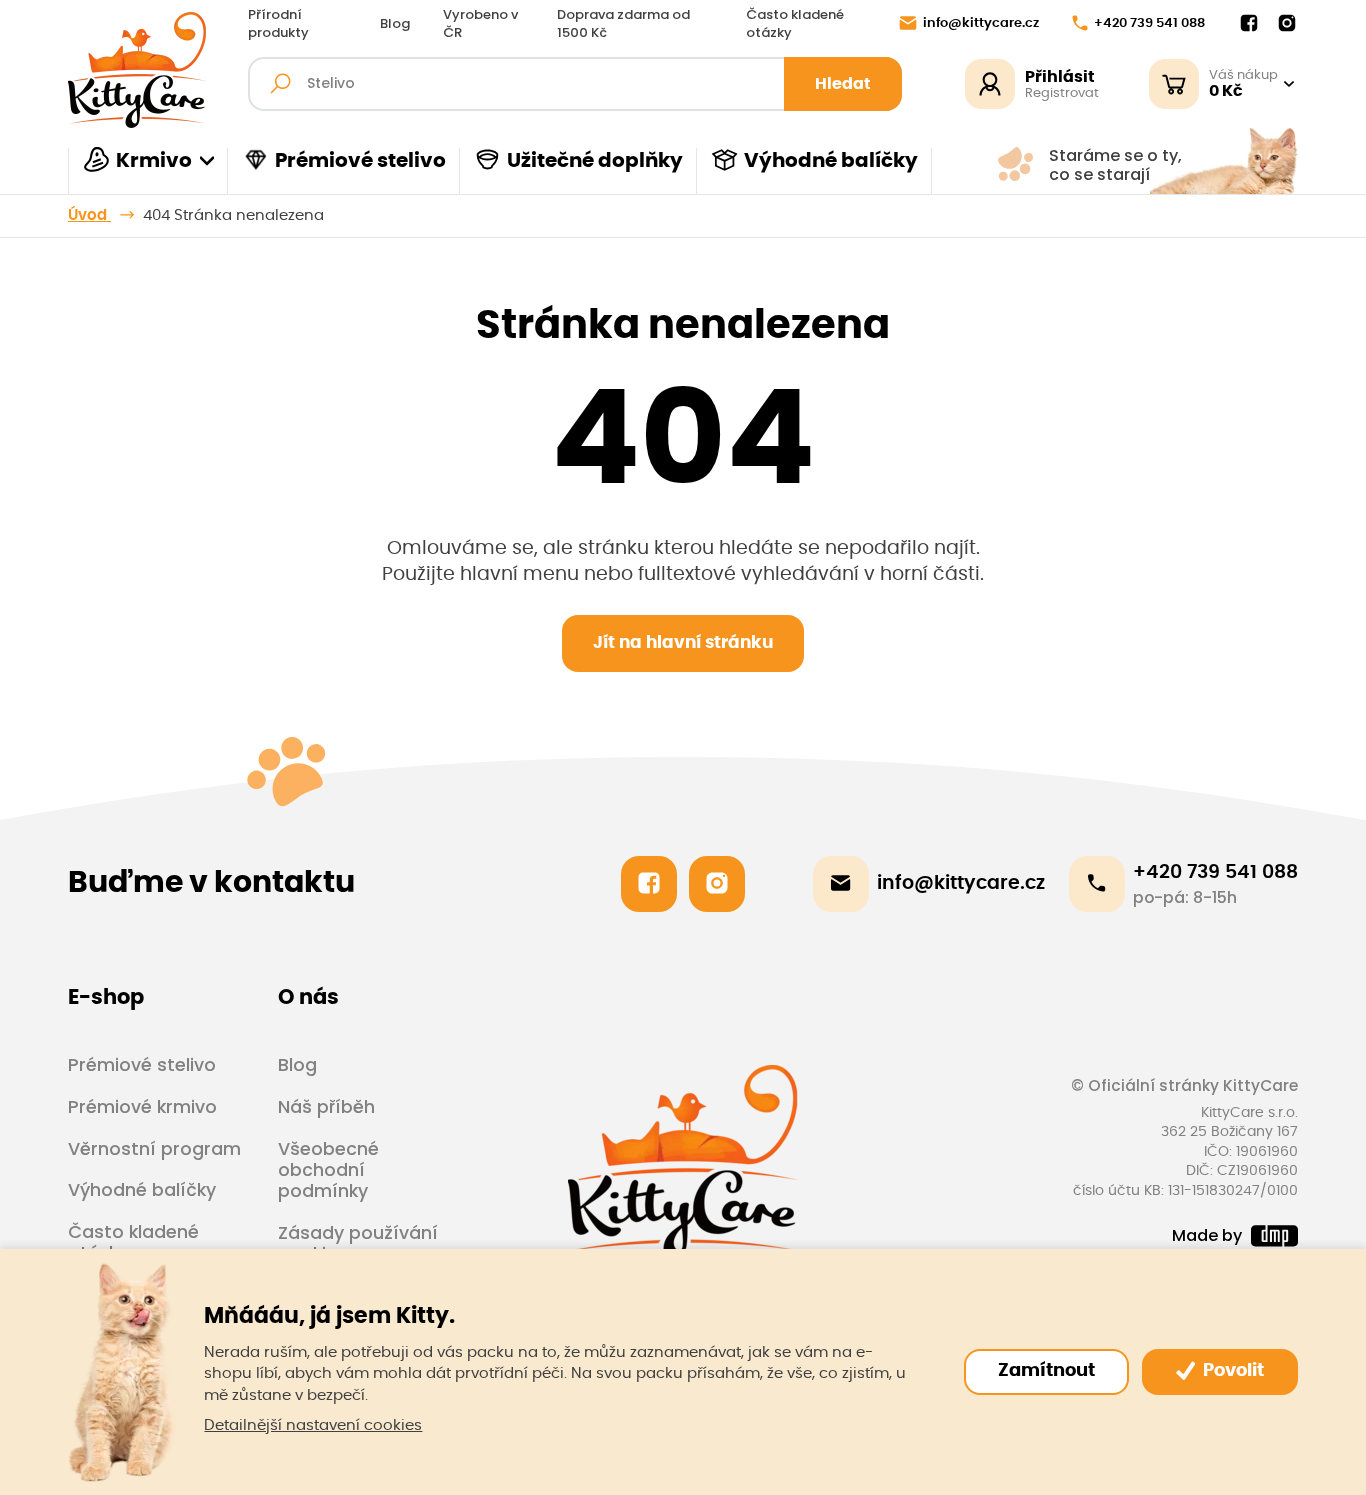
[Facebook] (1249, 24)
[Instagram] (1287, 24)
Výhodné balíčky (831, 161)
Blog (395, 24)
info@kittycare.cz (981, 23)
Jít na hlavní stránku (683, 642)
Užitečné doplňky (595, 161)
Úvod (89, 215)
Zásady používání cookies (358, 1243)
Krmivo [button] (154, 161)
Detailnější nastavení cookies (313, 1425)
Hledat (843, 84)
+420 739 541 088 (1149, 23)
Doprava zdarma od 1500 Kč (623, 24)
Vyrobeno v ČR (480, 24)
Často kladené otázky (795, 24)
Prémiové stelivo (360, 161)
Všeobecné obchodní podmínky (328, 1169)
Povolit (1231, 1371)
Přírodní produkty (278, 24)
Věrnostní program (154, 1148)
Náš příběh (326, 1106)
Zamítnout (1046, 1371)
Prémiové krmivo (142, 1106)
